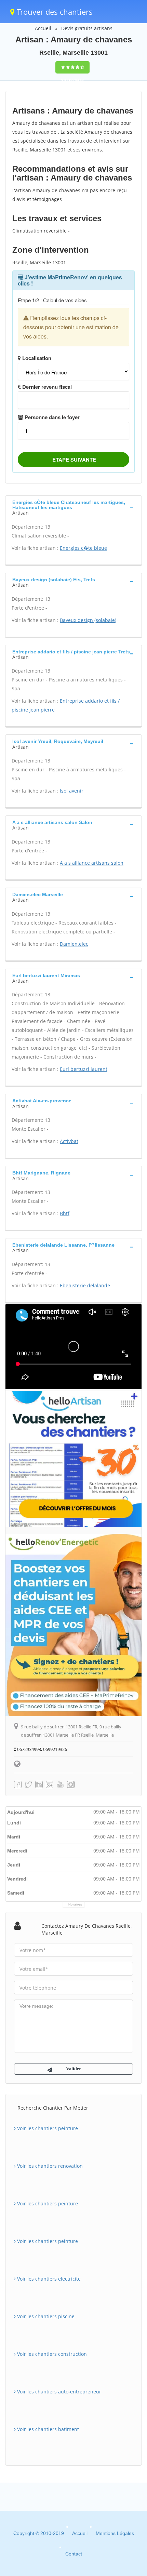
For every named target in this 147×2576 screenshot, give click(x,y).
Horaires (75, 1904)
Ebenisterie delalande (85, 1285)
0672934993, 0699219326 (42, 1749)
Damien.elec (74, 944)
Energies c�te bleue (83, 548)
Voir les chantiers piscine (45, 2316)
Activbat (69, 1141)
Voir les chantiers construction (51, 2354)
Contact (74, 2554)
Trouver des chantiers (54, 12)
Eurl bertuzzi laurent (84, 1069)
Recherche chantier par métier (53, 2108)
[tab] (73, 507)
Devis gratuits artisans (87, 28)
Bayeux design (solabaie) (88, 620)
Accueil (43, 28)
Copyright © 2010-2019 (39, 2533)
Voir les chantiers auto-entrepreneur (58, 2392)
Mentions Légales (115, 2533)
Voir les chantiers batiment (47, 2429)
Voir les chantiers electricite (48, 2279)
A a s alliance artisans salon (92, 863)
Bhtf (65, 1213)
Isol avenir (72, 791)
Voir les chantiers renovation (49, 2166)
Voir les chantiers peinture (47, 2128)
